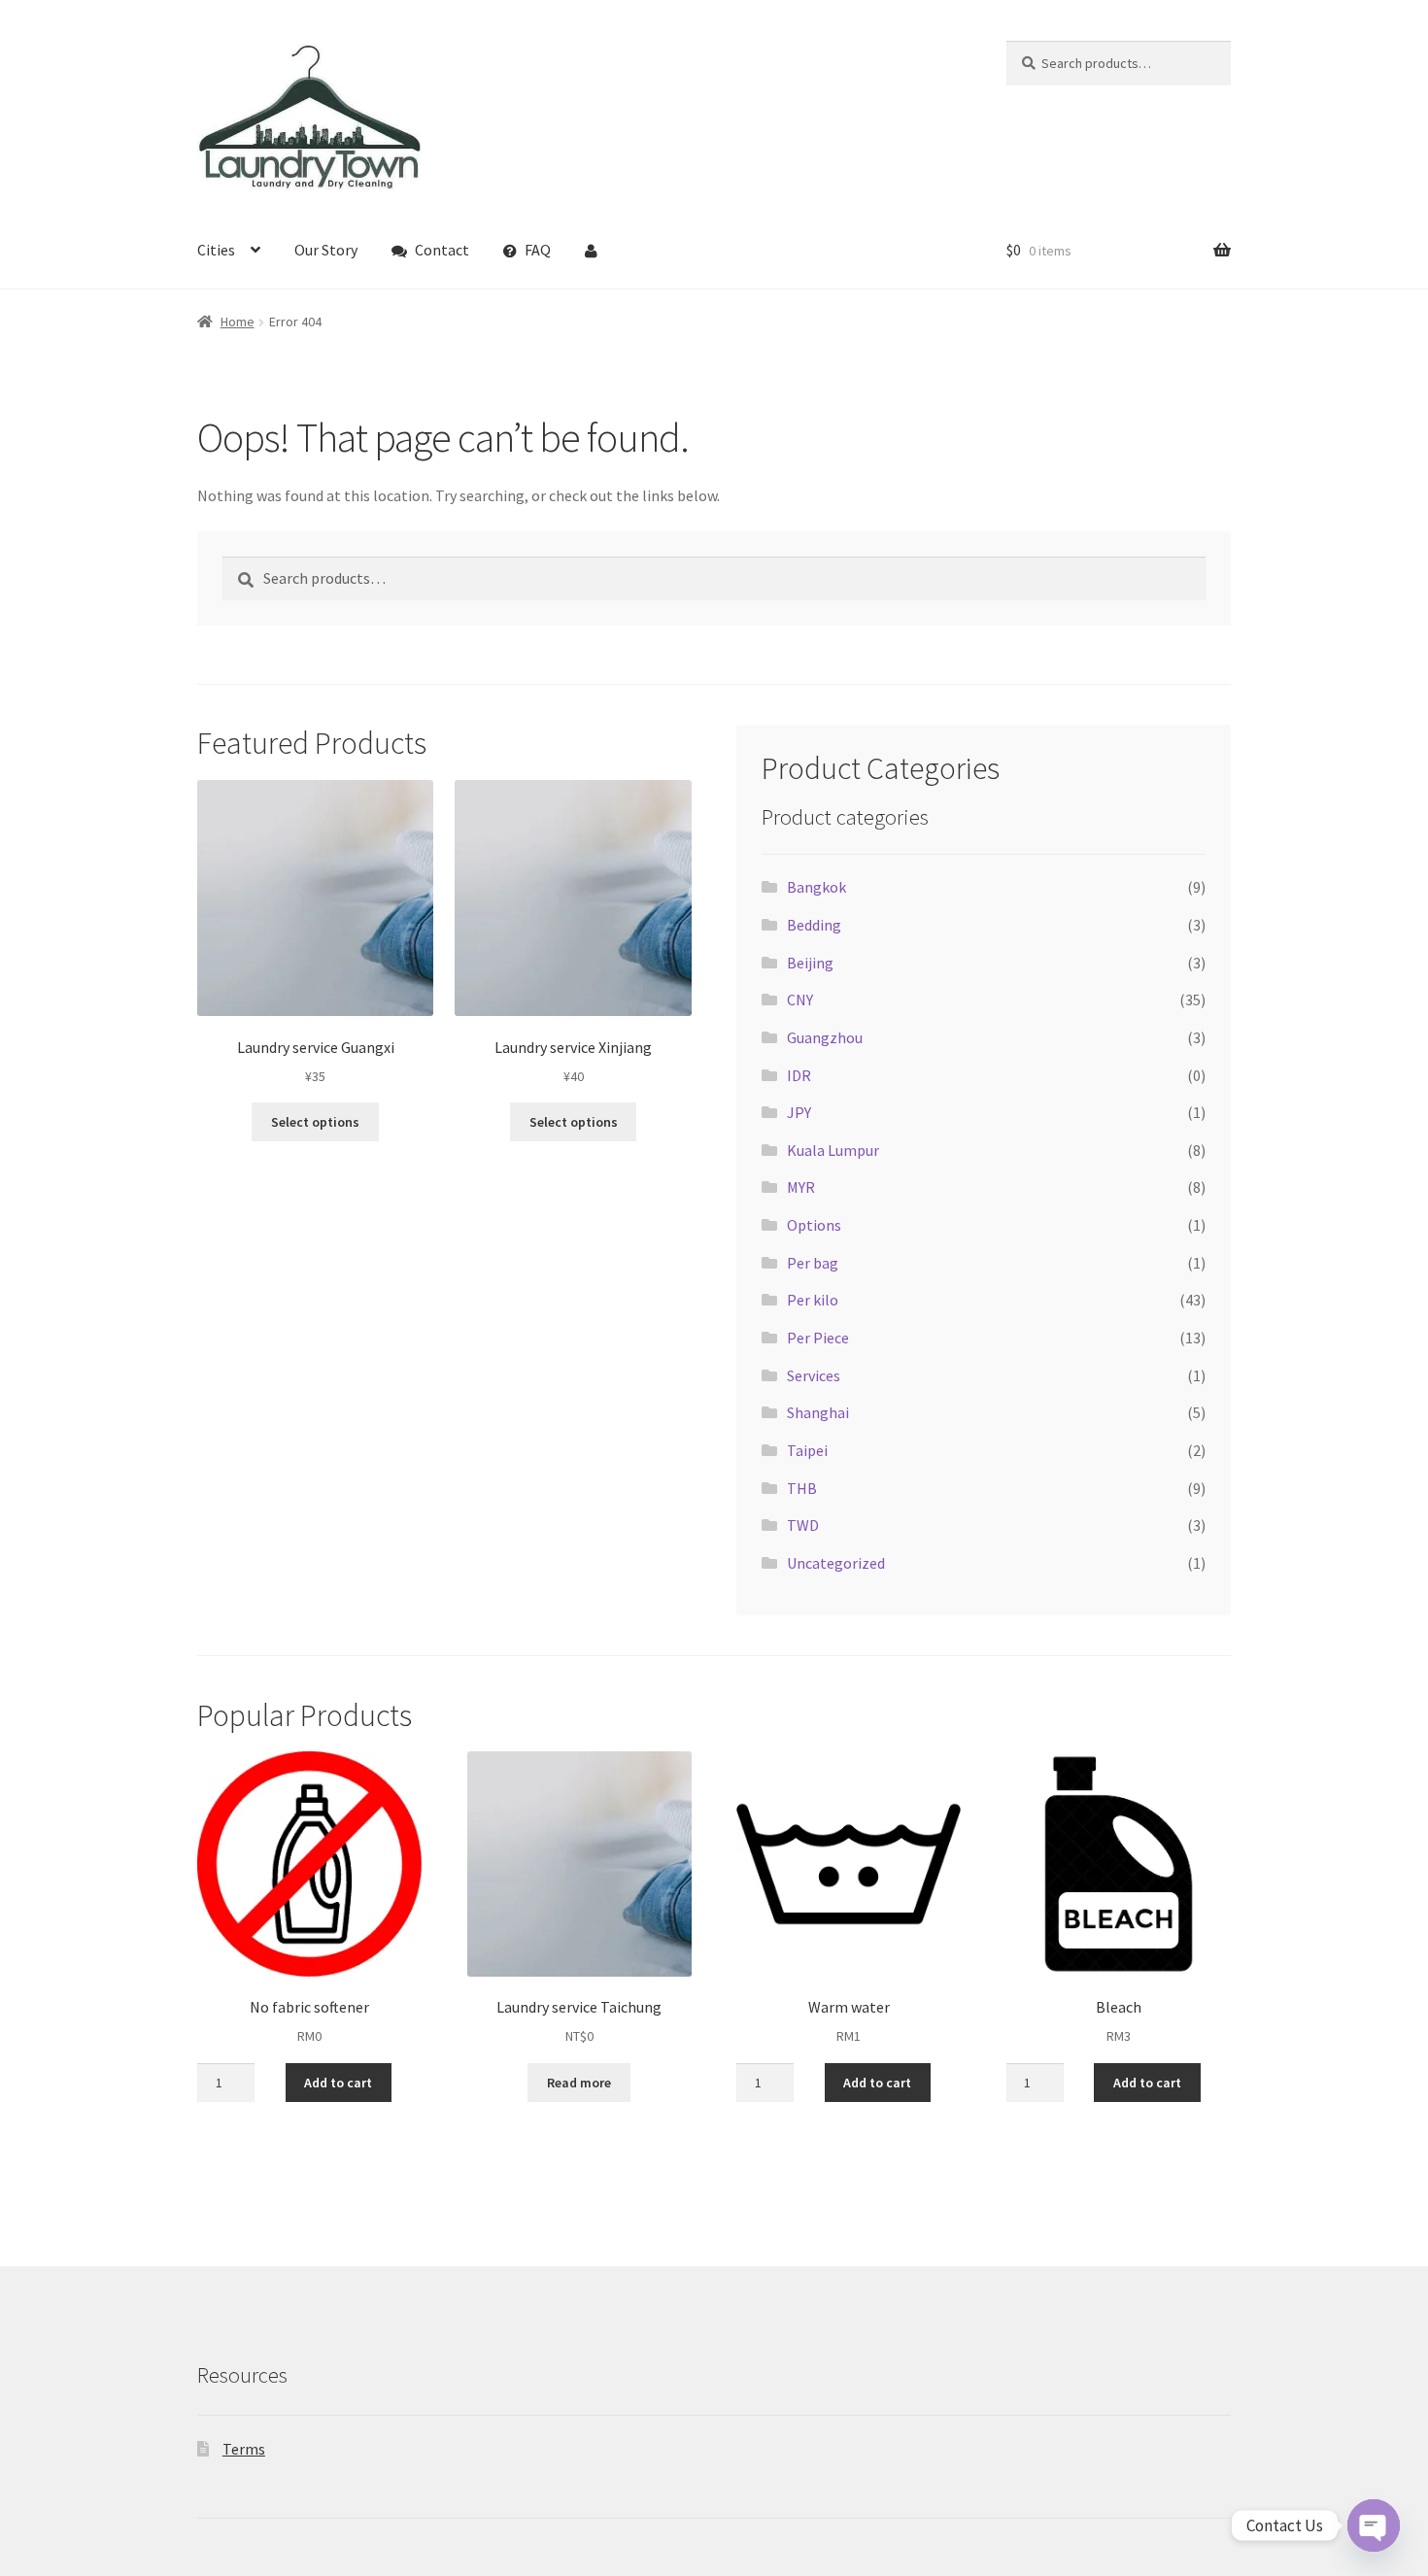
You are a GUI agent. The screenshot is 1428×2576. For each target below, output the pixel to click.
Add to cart (338, 2083)
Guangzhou (825, 1037)
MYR (801, 1187)
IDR (799, 1075)
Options (814, 1225)
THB (802, 1488)
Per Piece (818, 1338)
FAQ (538, 250)
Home (238, 322)
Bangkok (816, 887)
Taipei (807, 1450)
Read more (579, 2083)
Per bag (813, 1263)
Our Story (326, 250)
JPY (799, 1112)
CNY (800, 1000)
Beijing (810, 963)
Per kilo (813, 1300)
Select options (315, 1122)
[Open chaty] (1374, 2525)
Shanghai (818, 1412)
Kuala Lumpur (833, 1150)
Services (814, 1375)
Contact (442, 250)
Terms (244, 2449)
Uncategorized (836, 1563)
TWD (803, 1525)
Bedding (814, 925)
